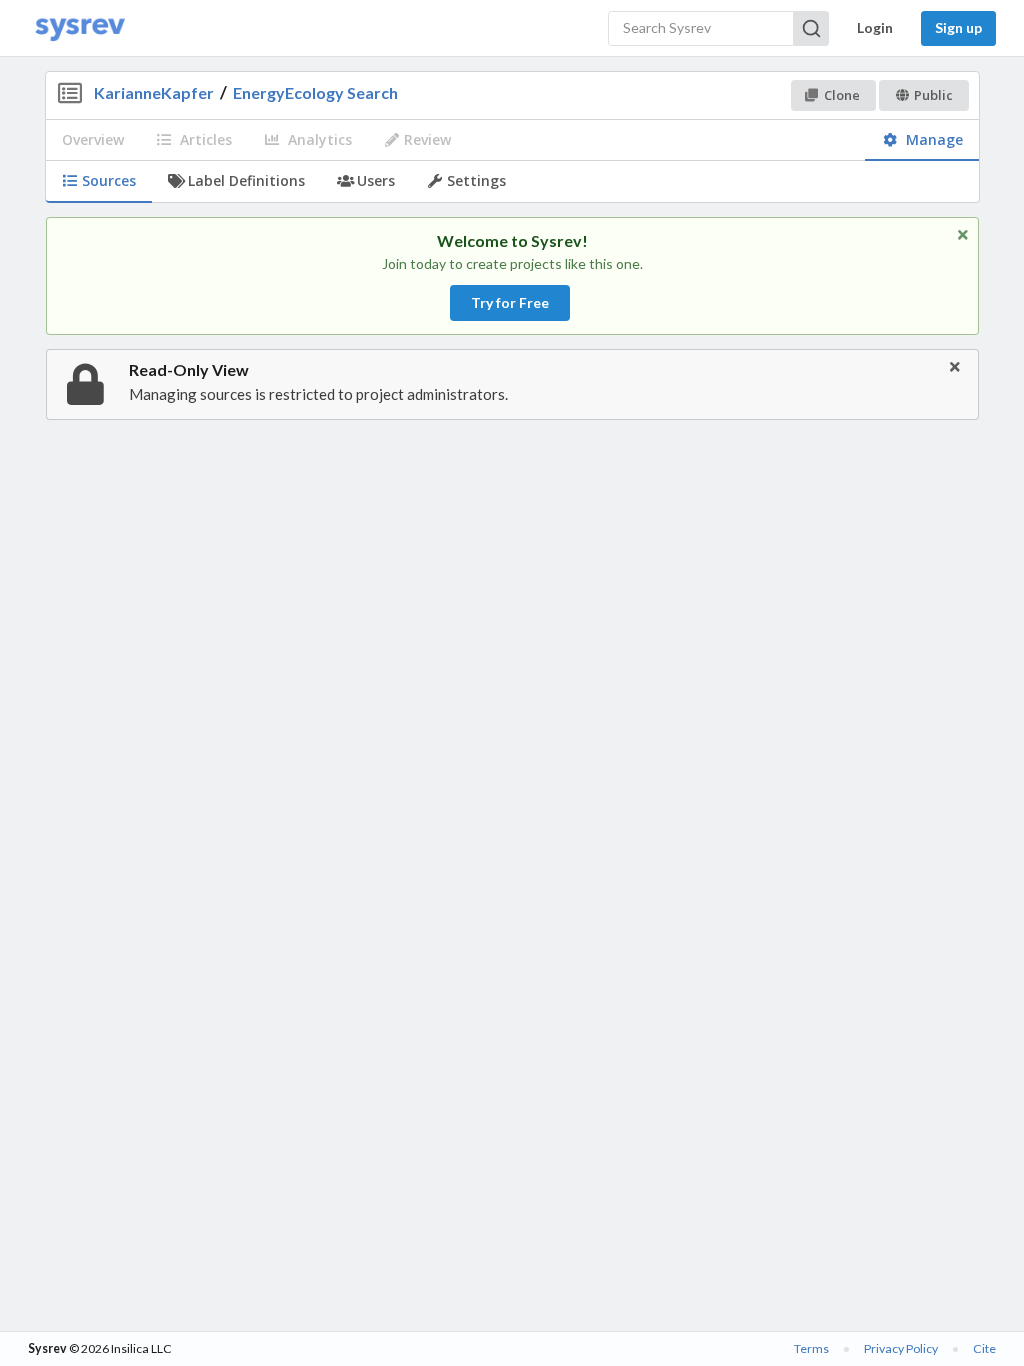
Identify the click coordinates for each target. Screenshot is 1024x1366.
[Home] (80, 28)
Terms (811, 1348)
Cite (984, 1348)
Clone (842, 95)
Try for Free (510, 302)
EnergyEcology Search (315, 92)
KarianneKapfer (154, 92)
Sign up (958, 27)
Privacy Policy (901, 1348)
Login (875, 27)
